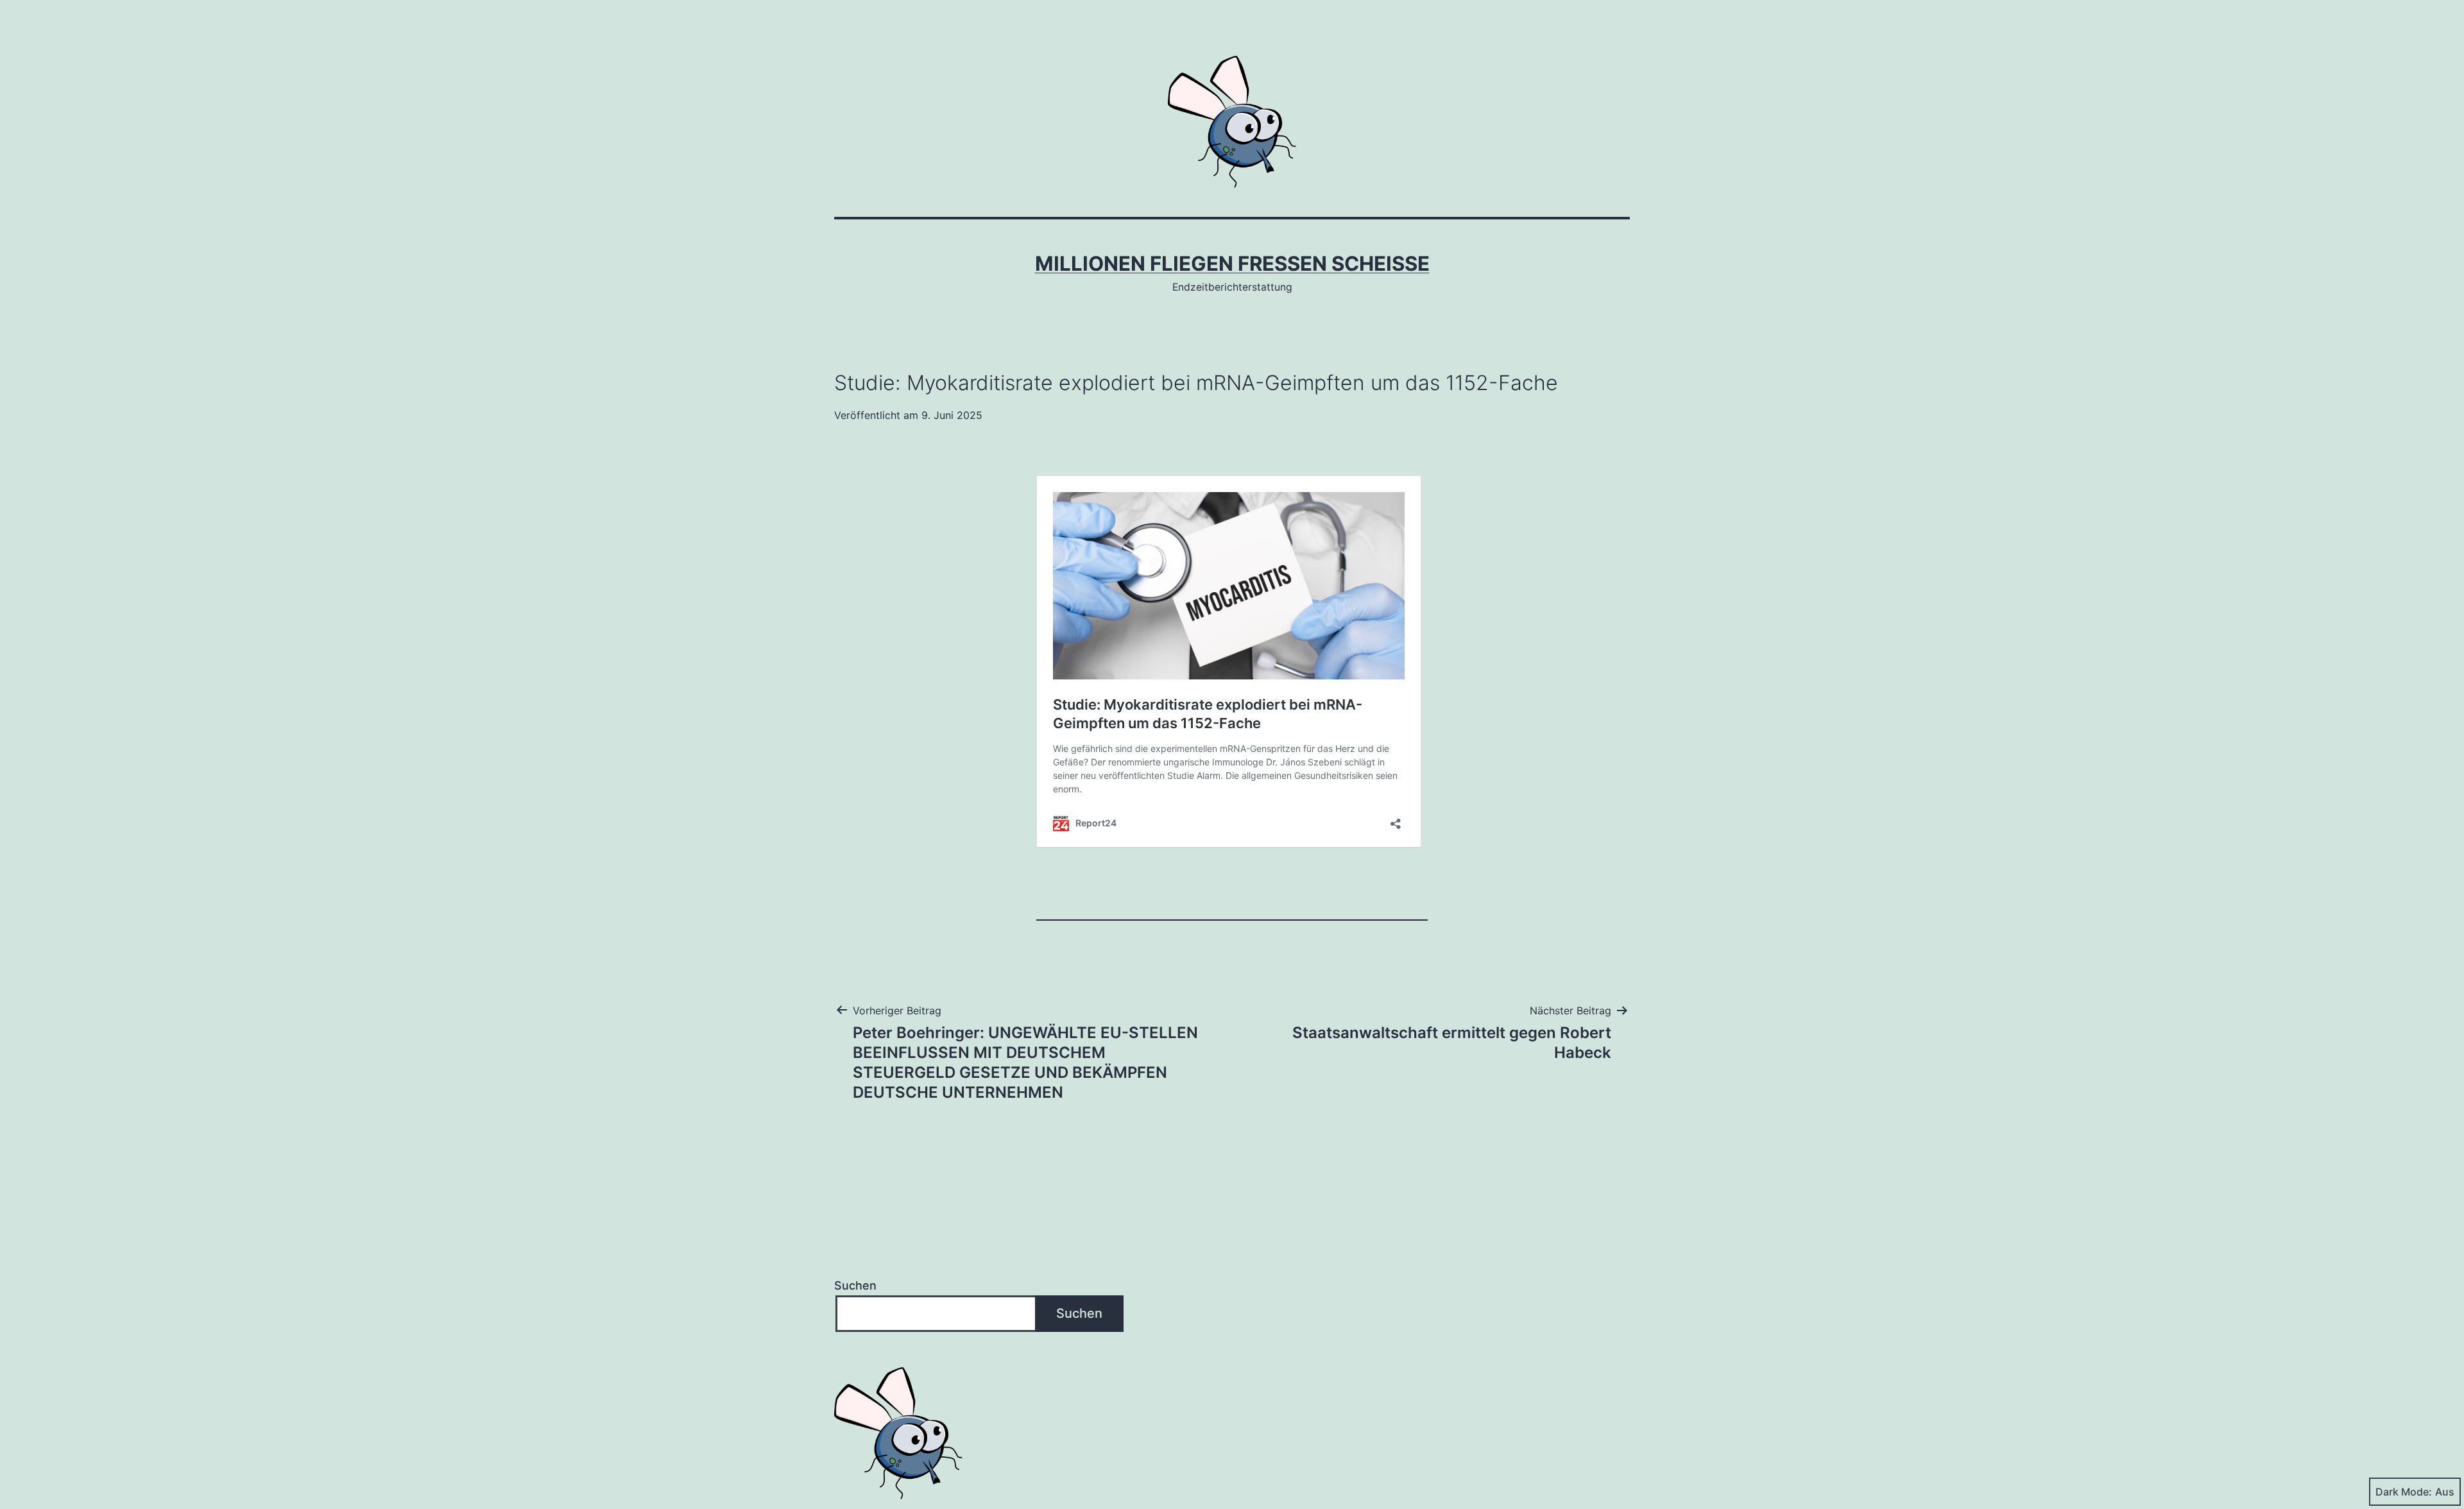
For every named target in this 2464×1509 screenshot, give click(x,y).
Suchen (855, 1285)
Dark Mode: (2404, 1492)
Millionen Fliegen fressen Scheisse (1232, 264)
